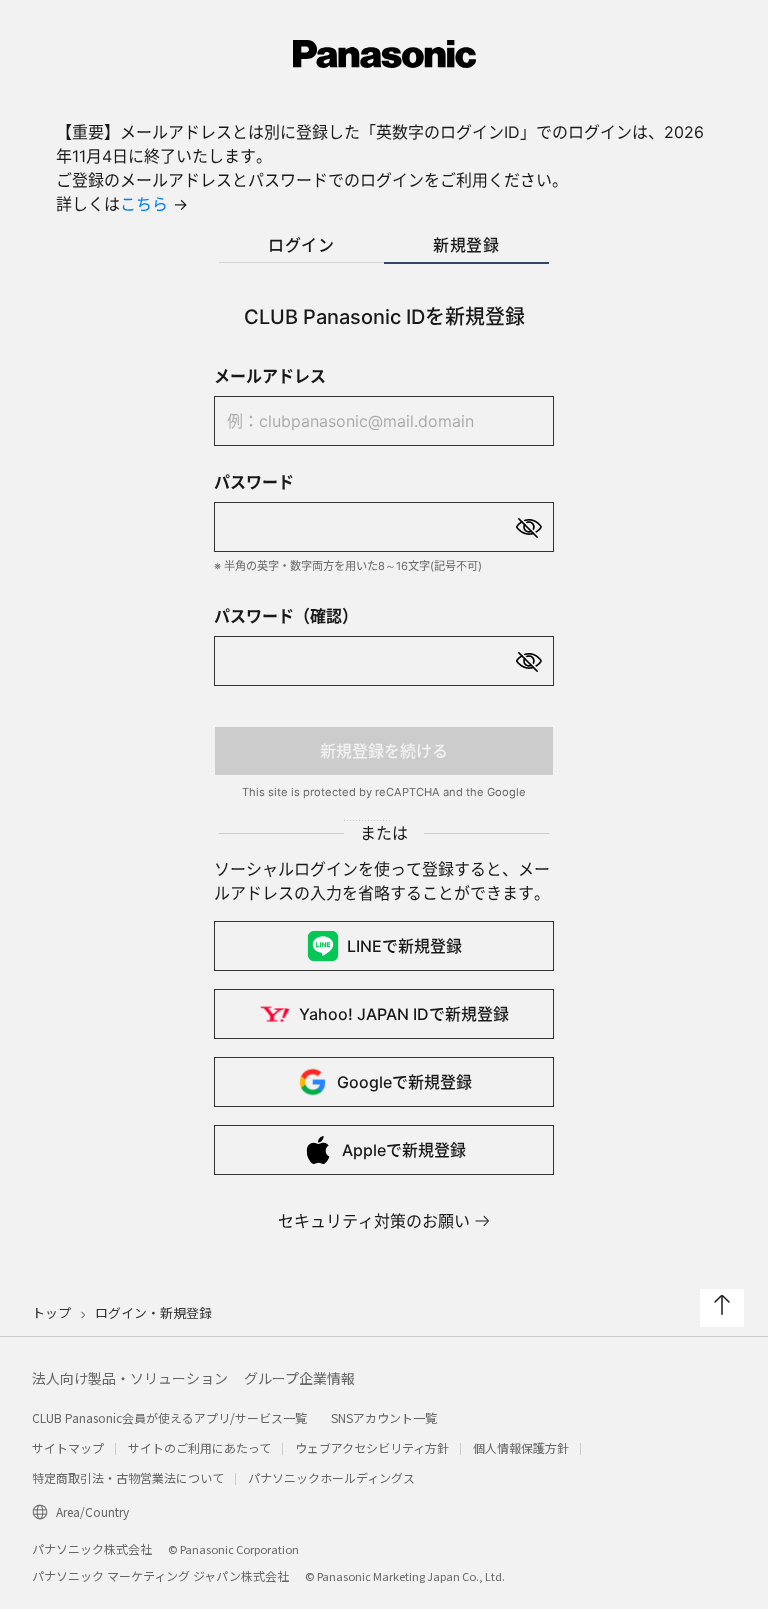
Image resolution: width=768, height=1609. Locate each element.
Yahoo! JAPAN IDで (404, 1014)
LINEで (404, 946)
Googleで (404, 1082)
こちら (144, 204)
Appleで (404, 1150)
